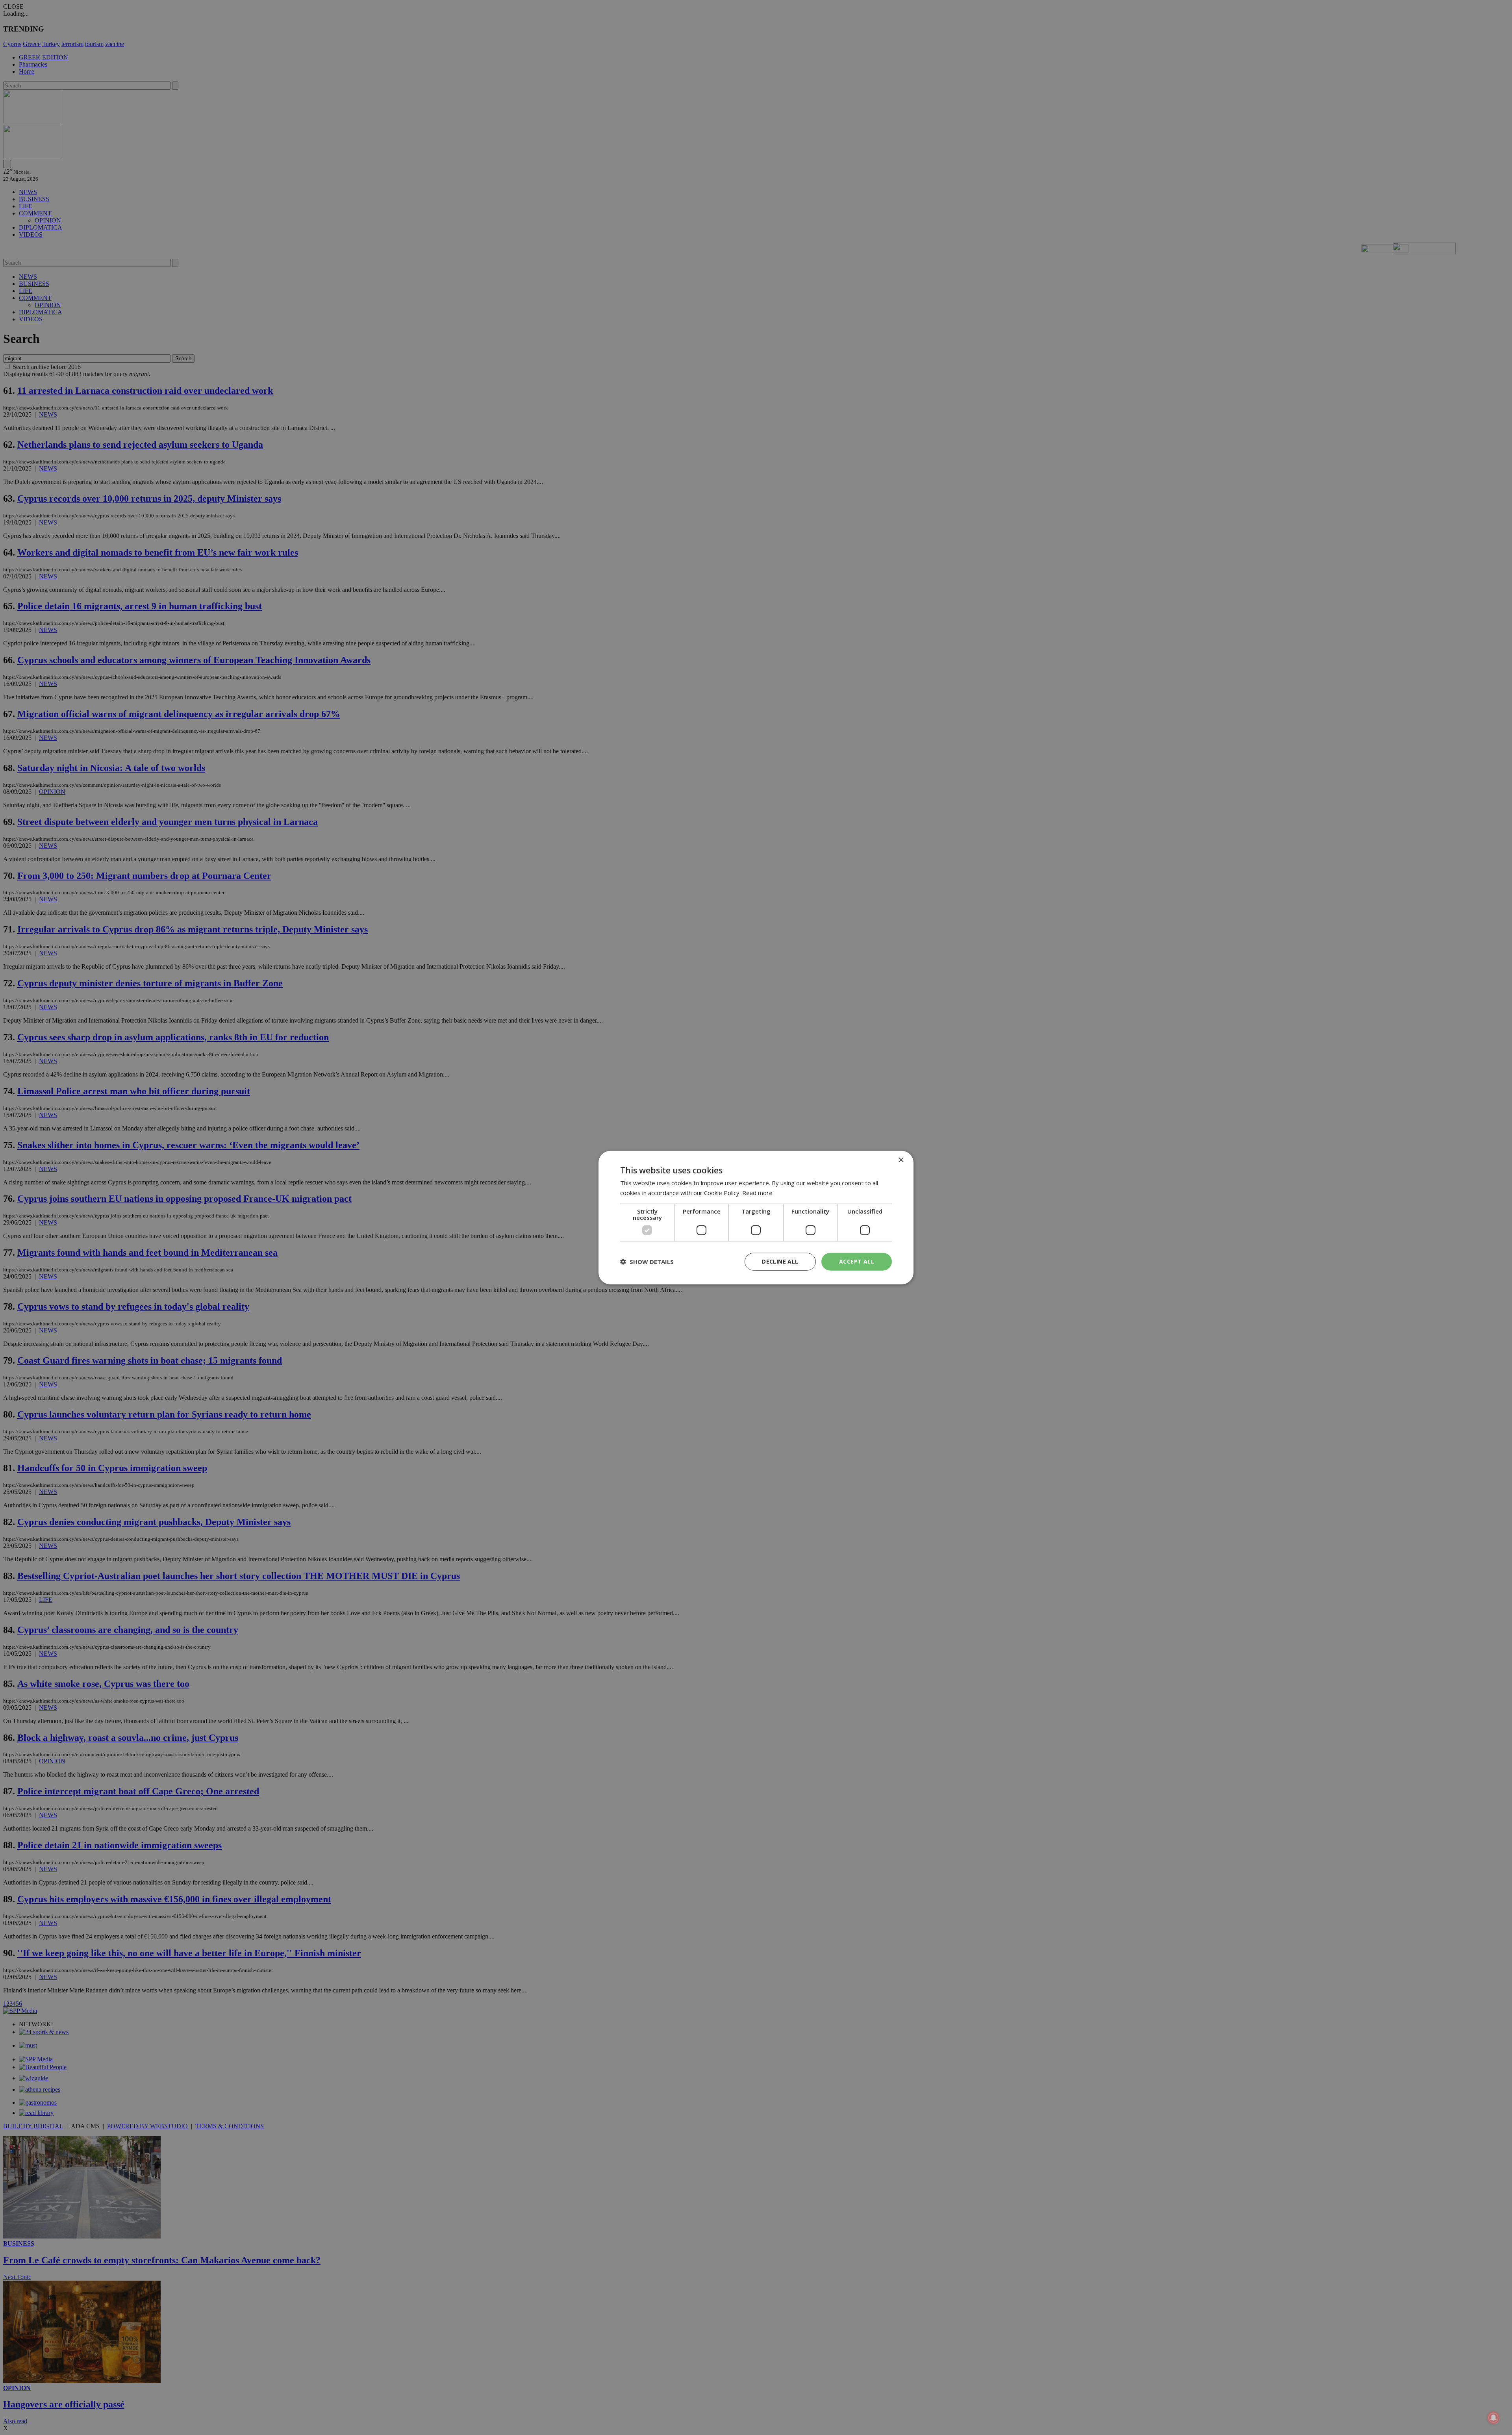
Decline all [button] (780, 1261)
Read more (757, 1193)
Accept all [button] (857, 1261)
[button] (647, 1262)
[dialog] (756, 1218)
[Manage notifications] (1493, 2418)
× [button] (901, 1160)
